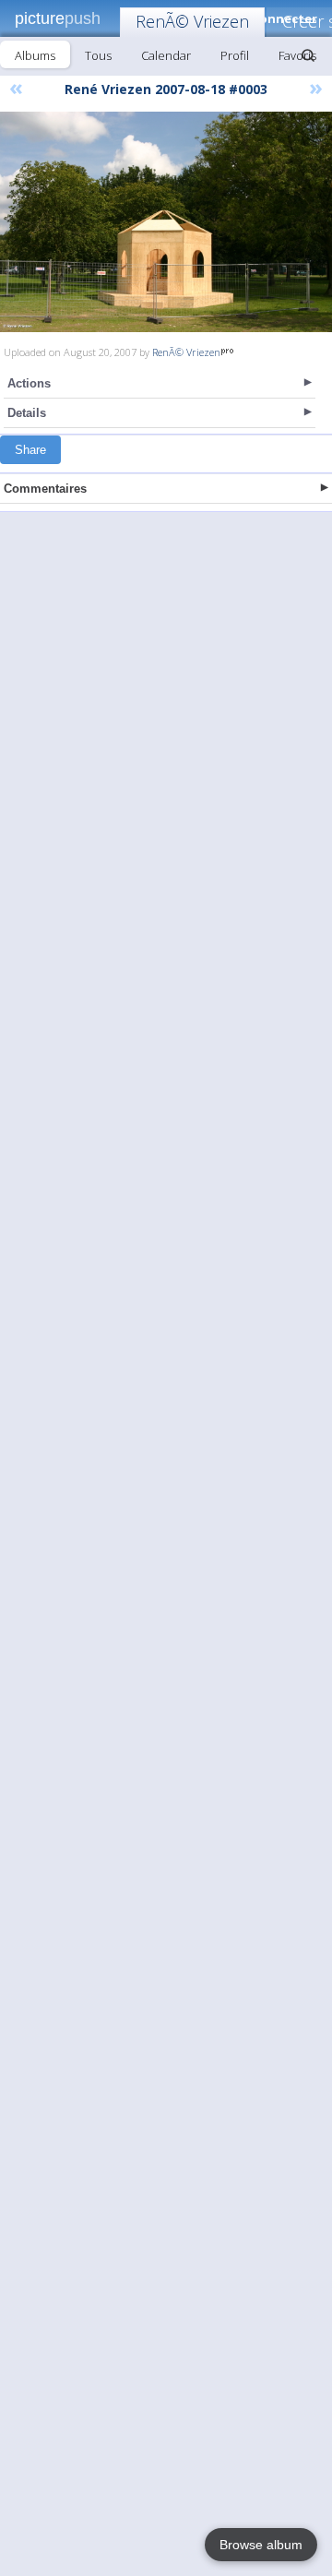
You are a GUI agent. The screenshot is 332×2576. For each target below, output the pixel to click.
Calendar (166, 55)
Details (27, 413)
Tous (98, 55)
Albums (35, 55)
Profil (235, 55)
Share (30, 450)
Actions (29, 383)
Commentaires (45, 489)
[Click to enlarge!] (166, 222)
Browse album (261, 2545)
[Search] (308, 55)
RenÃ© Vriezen (192, 21)
